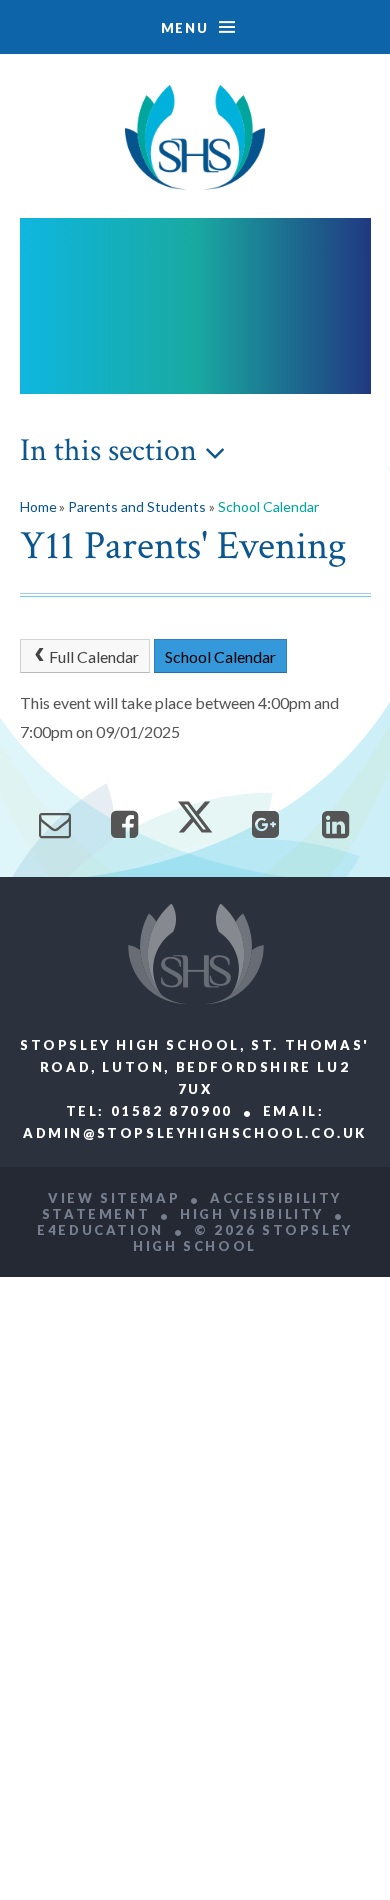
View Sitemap (114, 1198)
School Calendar (268, 506)
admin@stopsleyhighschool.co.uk (195, 1133)
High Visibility (252, 1214)
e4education (100, 1230)
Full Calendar (94, 656)
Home (38, 506)
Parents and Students (137, 506)
